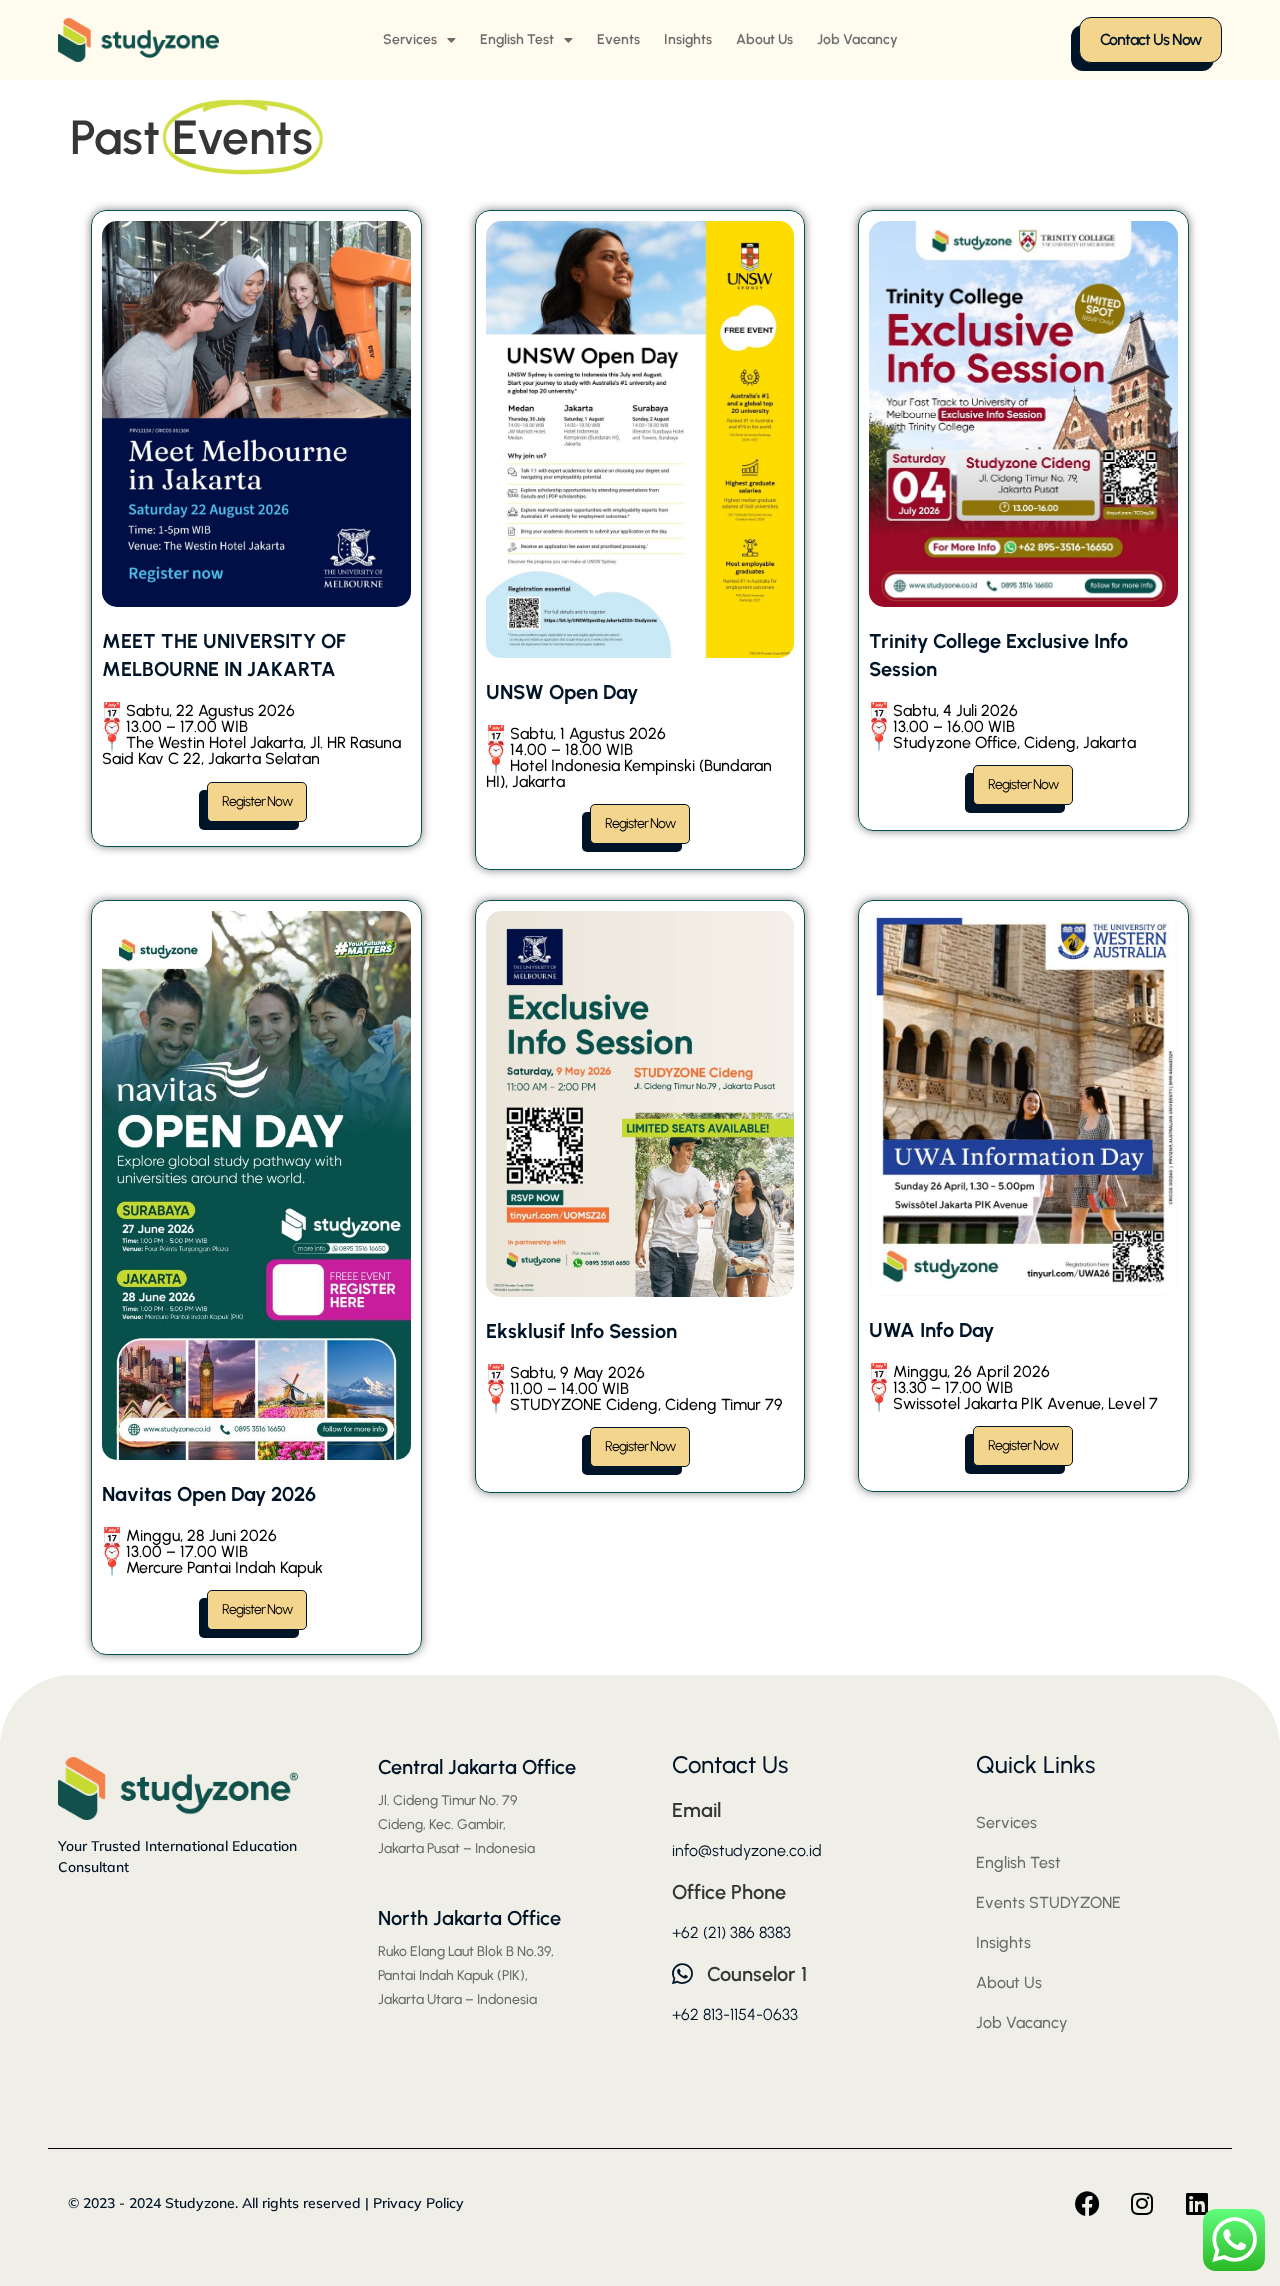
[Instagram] (1142, 2203)
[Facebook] (1087, 2203)
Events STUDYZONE (1048, 1902)
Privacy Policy (418, 2203)
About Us (764, 39)
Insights (688, 39)
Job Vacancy (857, 39)
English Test (517, 39)
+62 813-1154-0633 (735, 2014)
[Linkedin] (1197, 2203)
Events (618, 39)
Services (410, 39)
